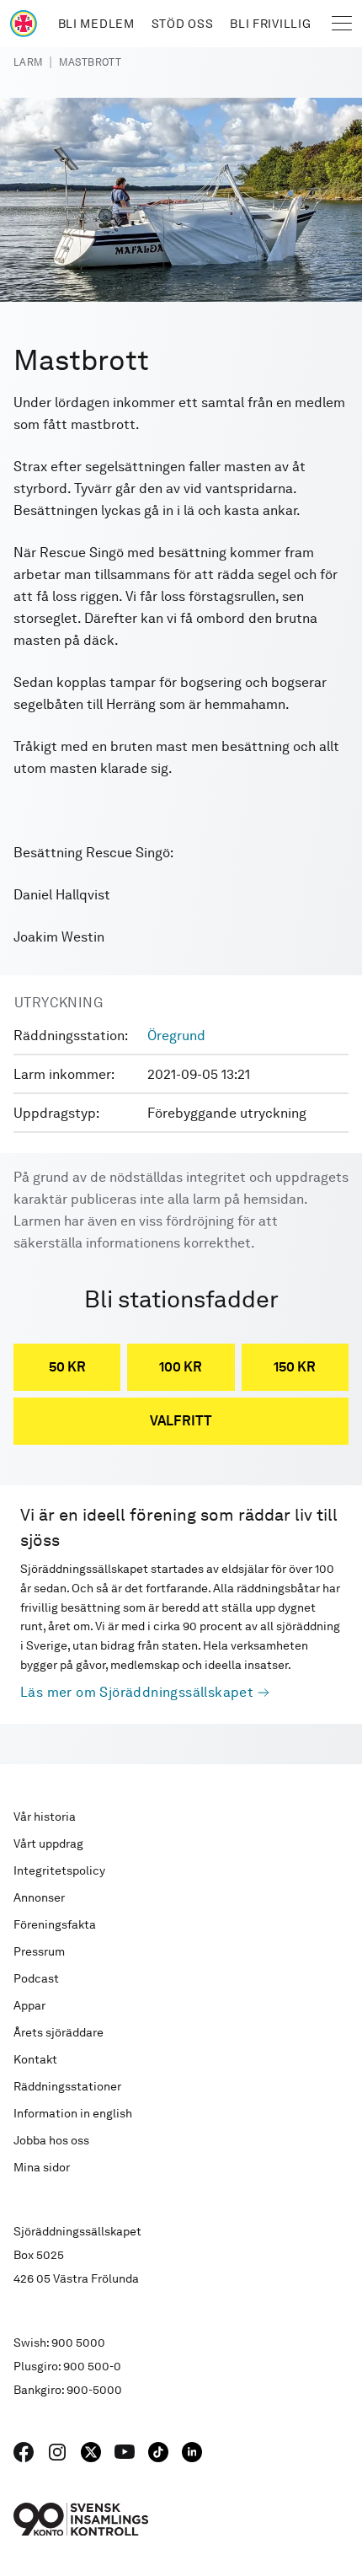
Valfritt (181, 1421)
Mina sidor (42, 2167)
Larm (28, 62)
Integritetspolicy (59, 1870)
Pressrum (39, 1951)
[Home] (24, 24)
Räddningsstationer (67, 2086)
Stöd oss (183, 24)
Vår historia (45, 1817)
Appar (29, 2005)
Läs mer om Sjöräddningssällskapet (137, 1692)
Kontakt (35, 2059)
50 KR (67, 1367)
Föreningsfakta (55, 1924)
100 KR (181, 1367)
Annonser (39, 1897)
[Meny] (342, 24)
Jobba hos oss (51, 2140)
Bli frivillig (270, 24)
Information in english (73, 2113)
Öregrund (176, 1036)
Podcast (36, 1978)
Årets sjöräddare (59, 2032)
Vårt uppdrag (48, 1843)
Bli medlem (96, 24)
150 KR (295, 1367)
